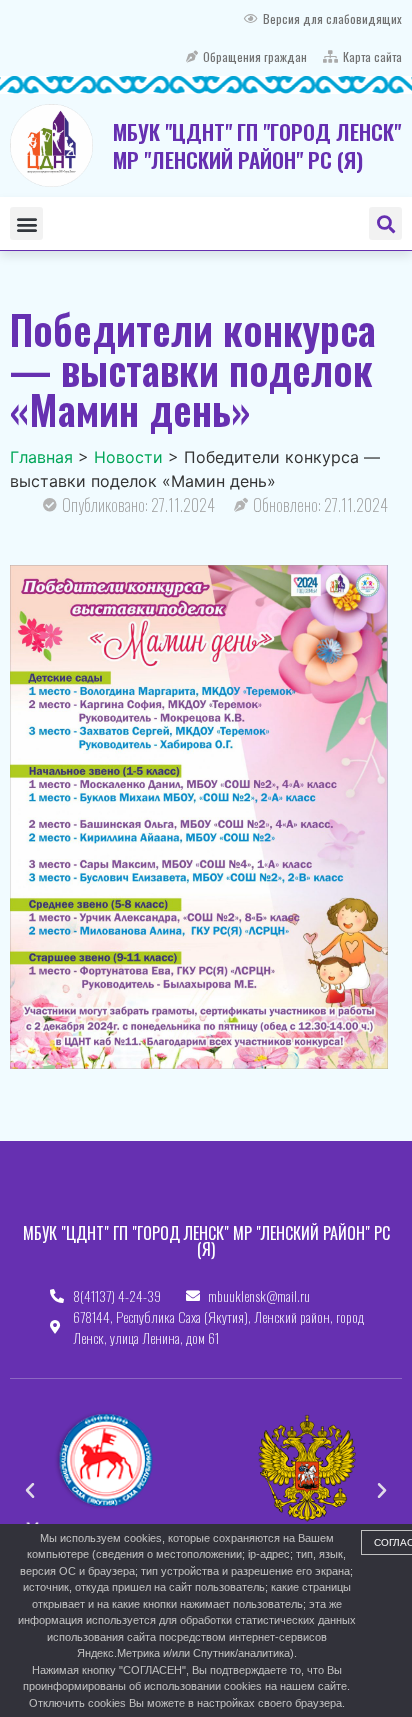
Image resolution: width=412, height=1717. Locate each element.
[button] (26, 223)
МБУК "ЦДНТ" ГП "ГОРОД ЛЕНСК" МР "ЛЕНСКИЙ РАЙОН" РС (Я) (257, 145)
